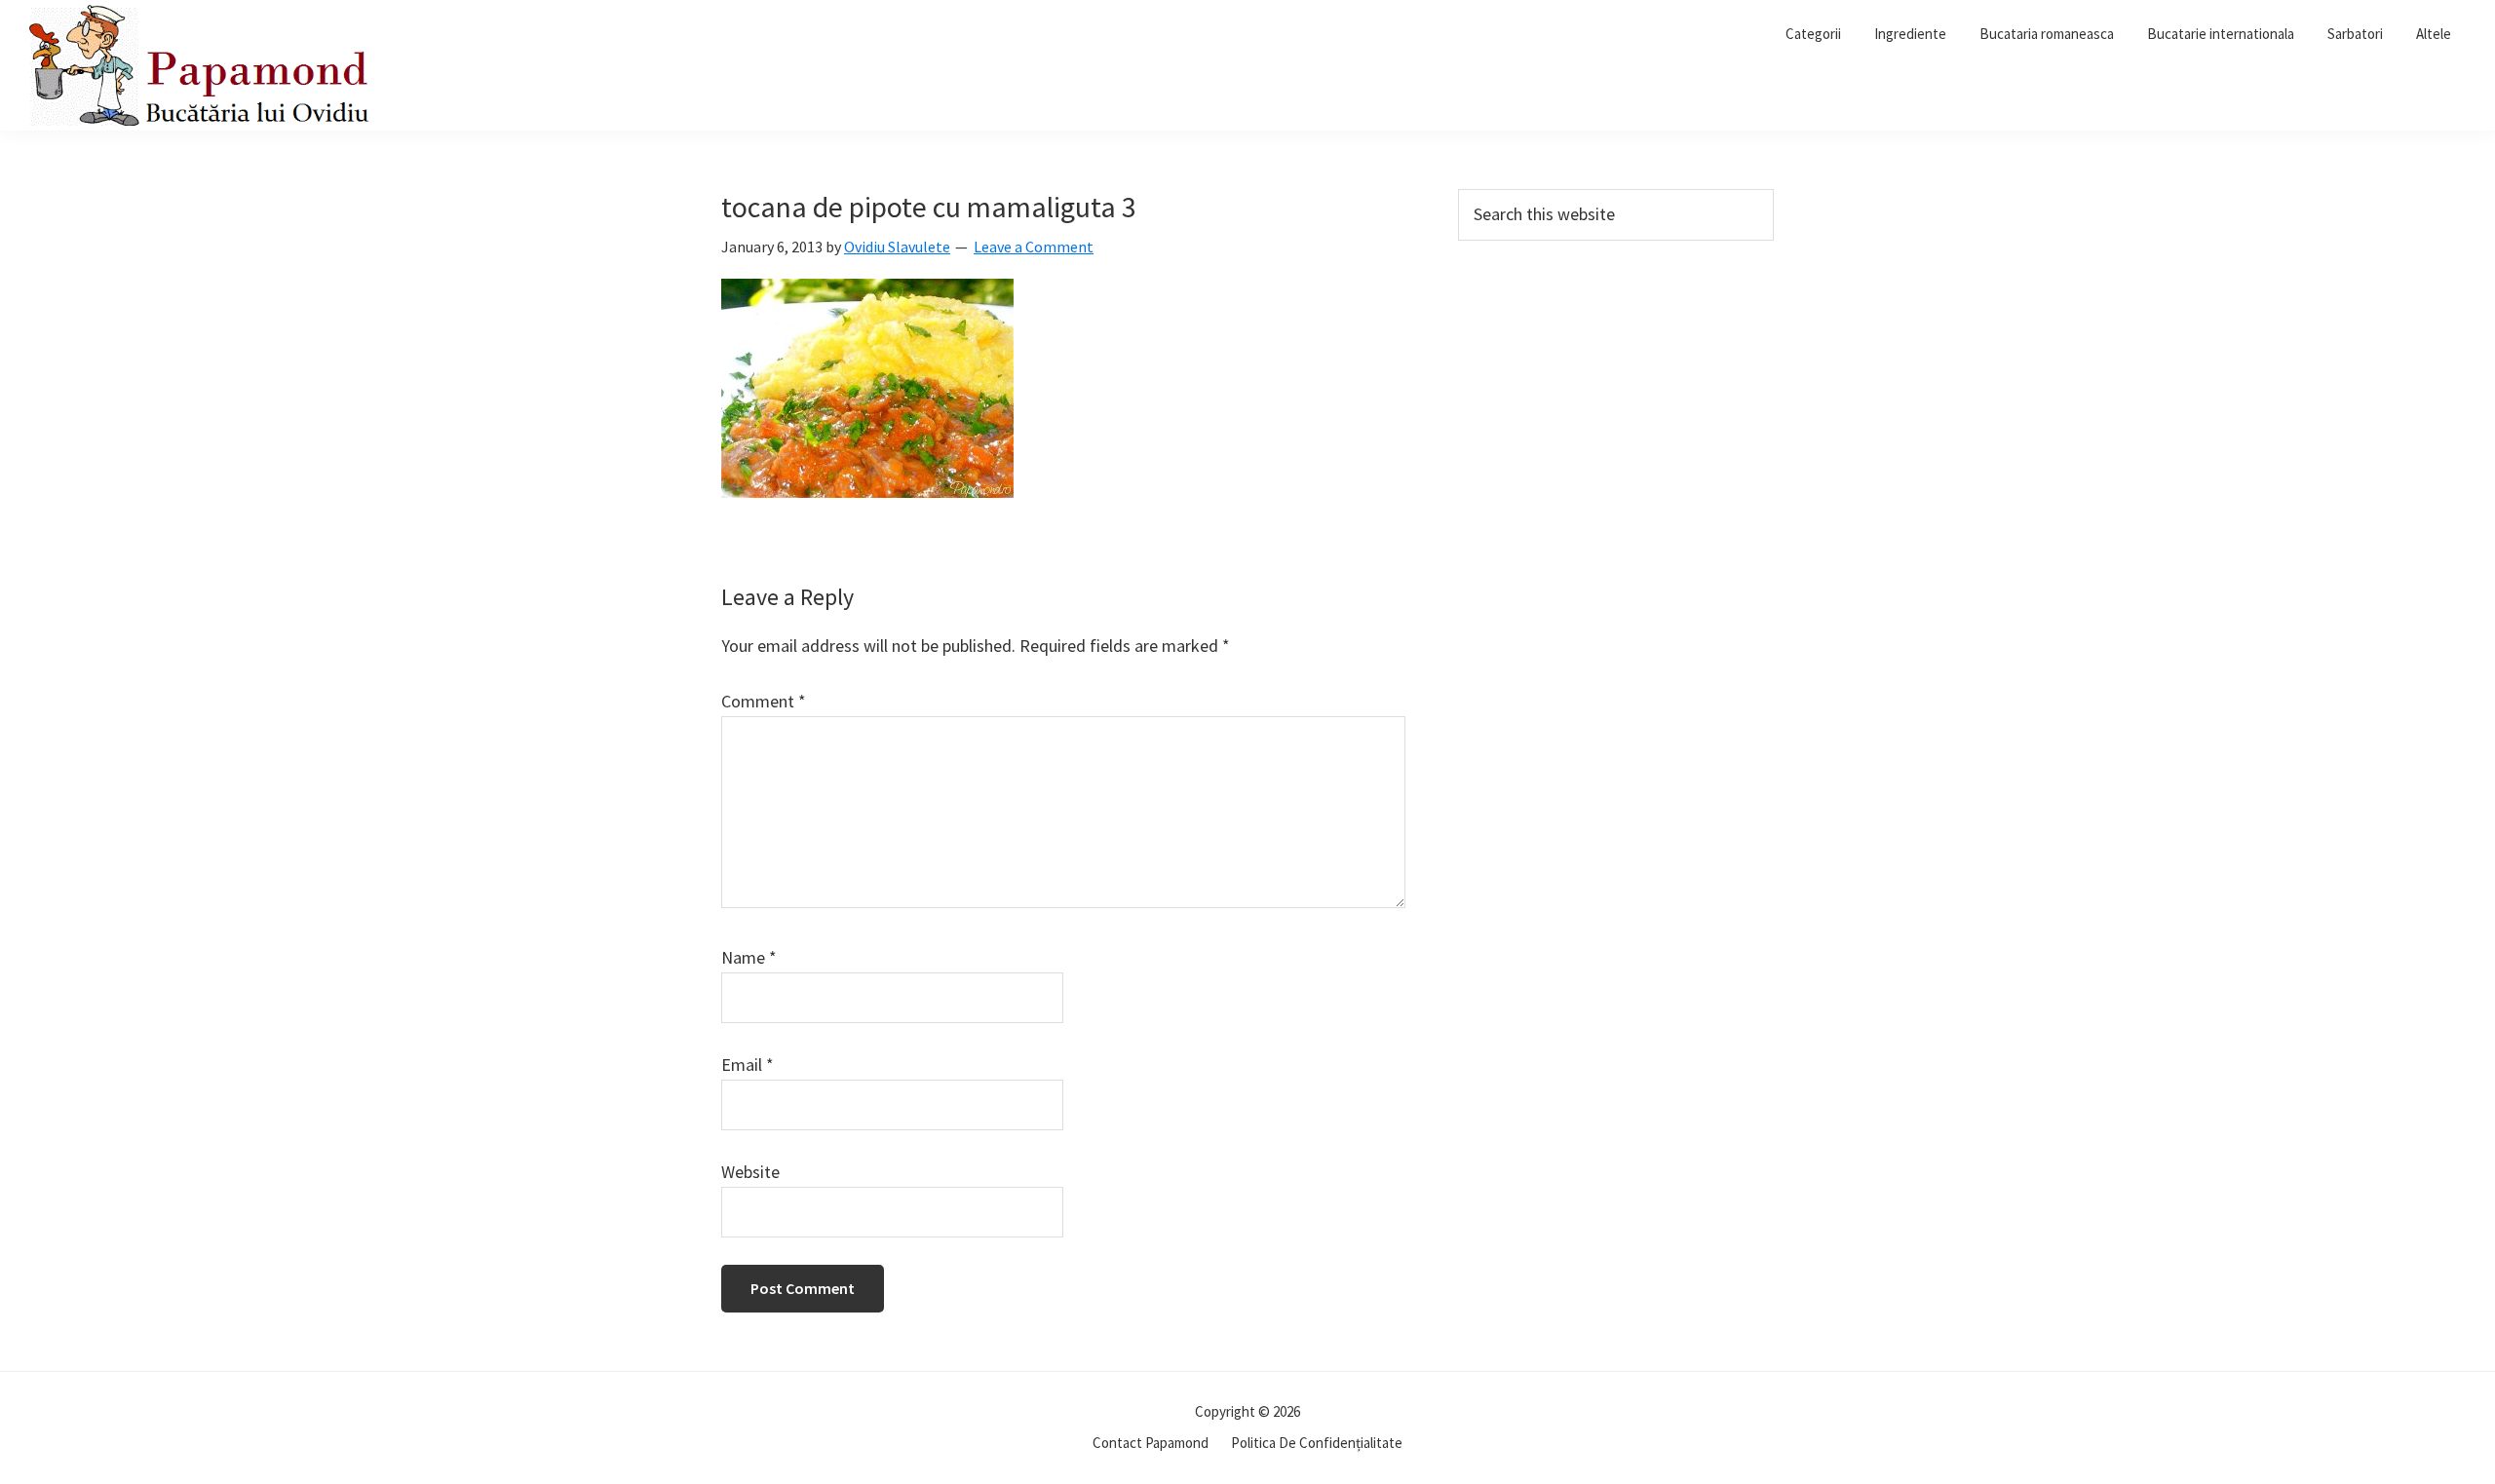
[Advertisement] (1616, 401)
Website (750, 1172)
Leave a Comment (1034, 247)
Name (749, 957)
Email (748, 1065)
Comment (764, 701)
